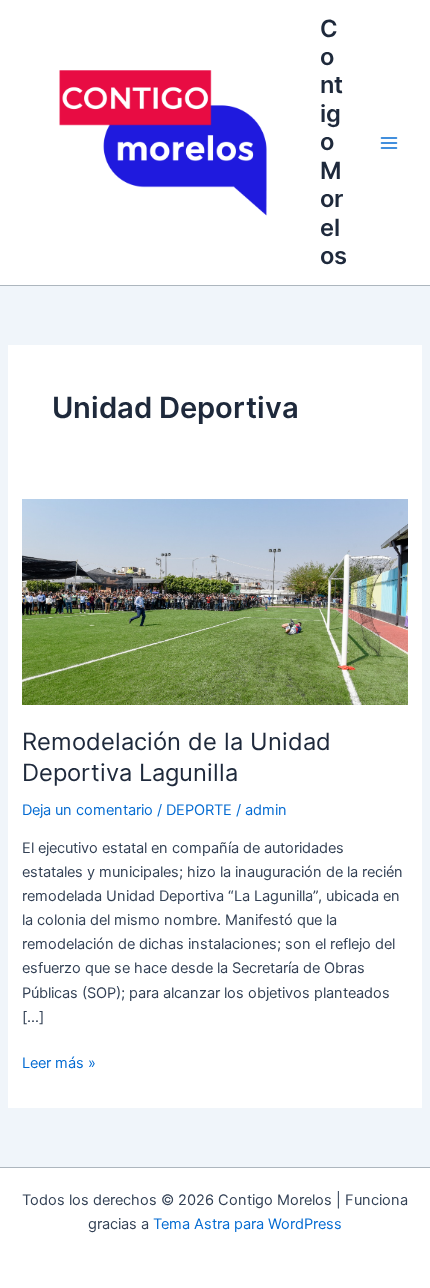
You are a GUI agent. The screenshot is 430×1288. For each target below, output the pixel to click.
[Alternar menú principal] (389, 143)
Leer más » (59, 1061)
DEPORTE (199, 810)
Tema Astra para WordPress (247, 1224)
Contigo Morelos (333, 142)
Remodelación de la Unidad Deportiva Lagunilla (176, 757)
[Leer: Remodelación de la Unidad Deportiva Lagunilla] (214, 601)
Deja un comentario (87, 810)
